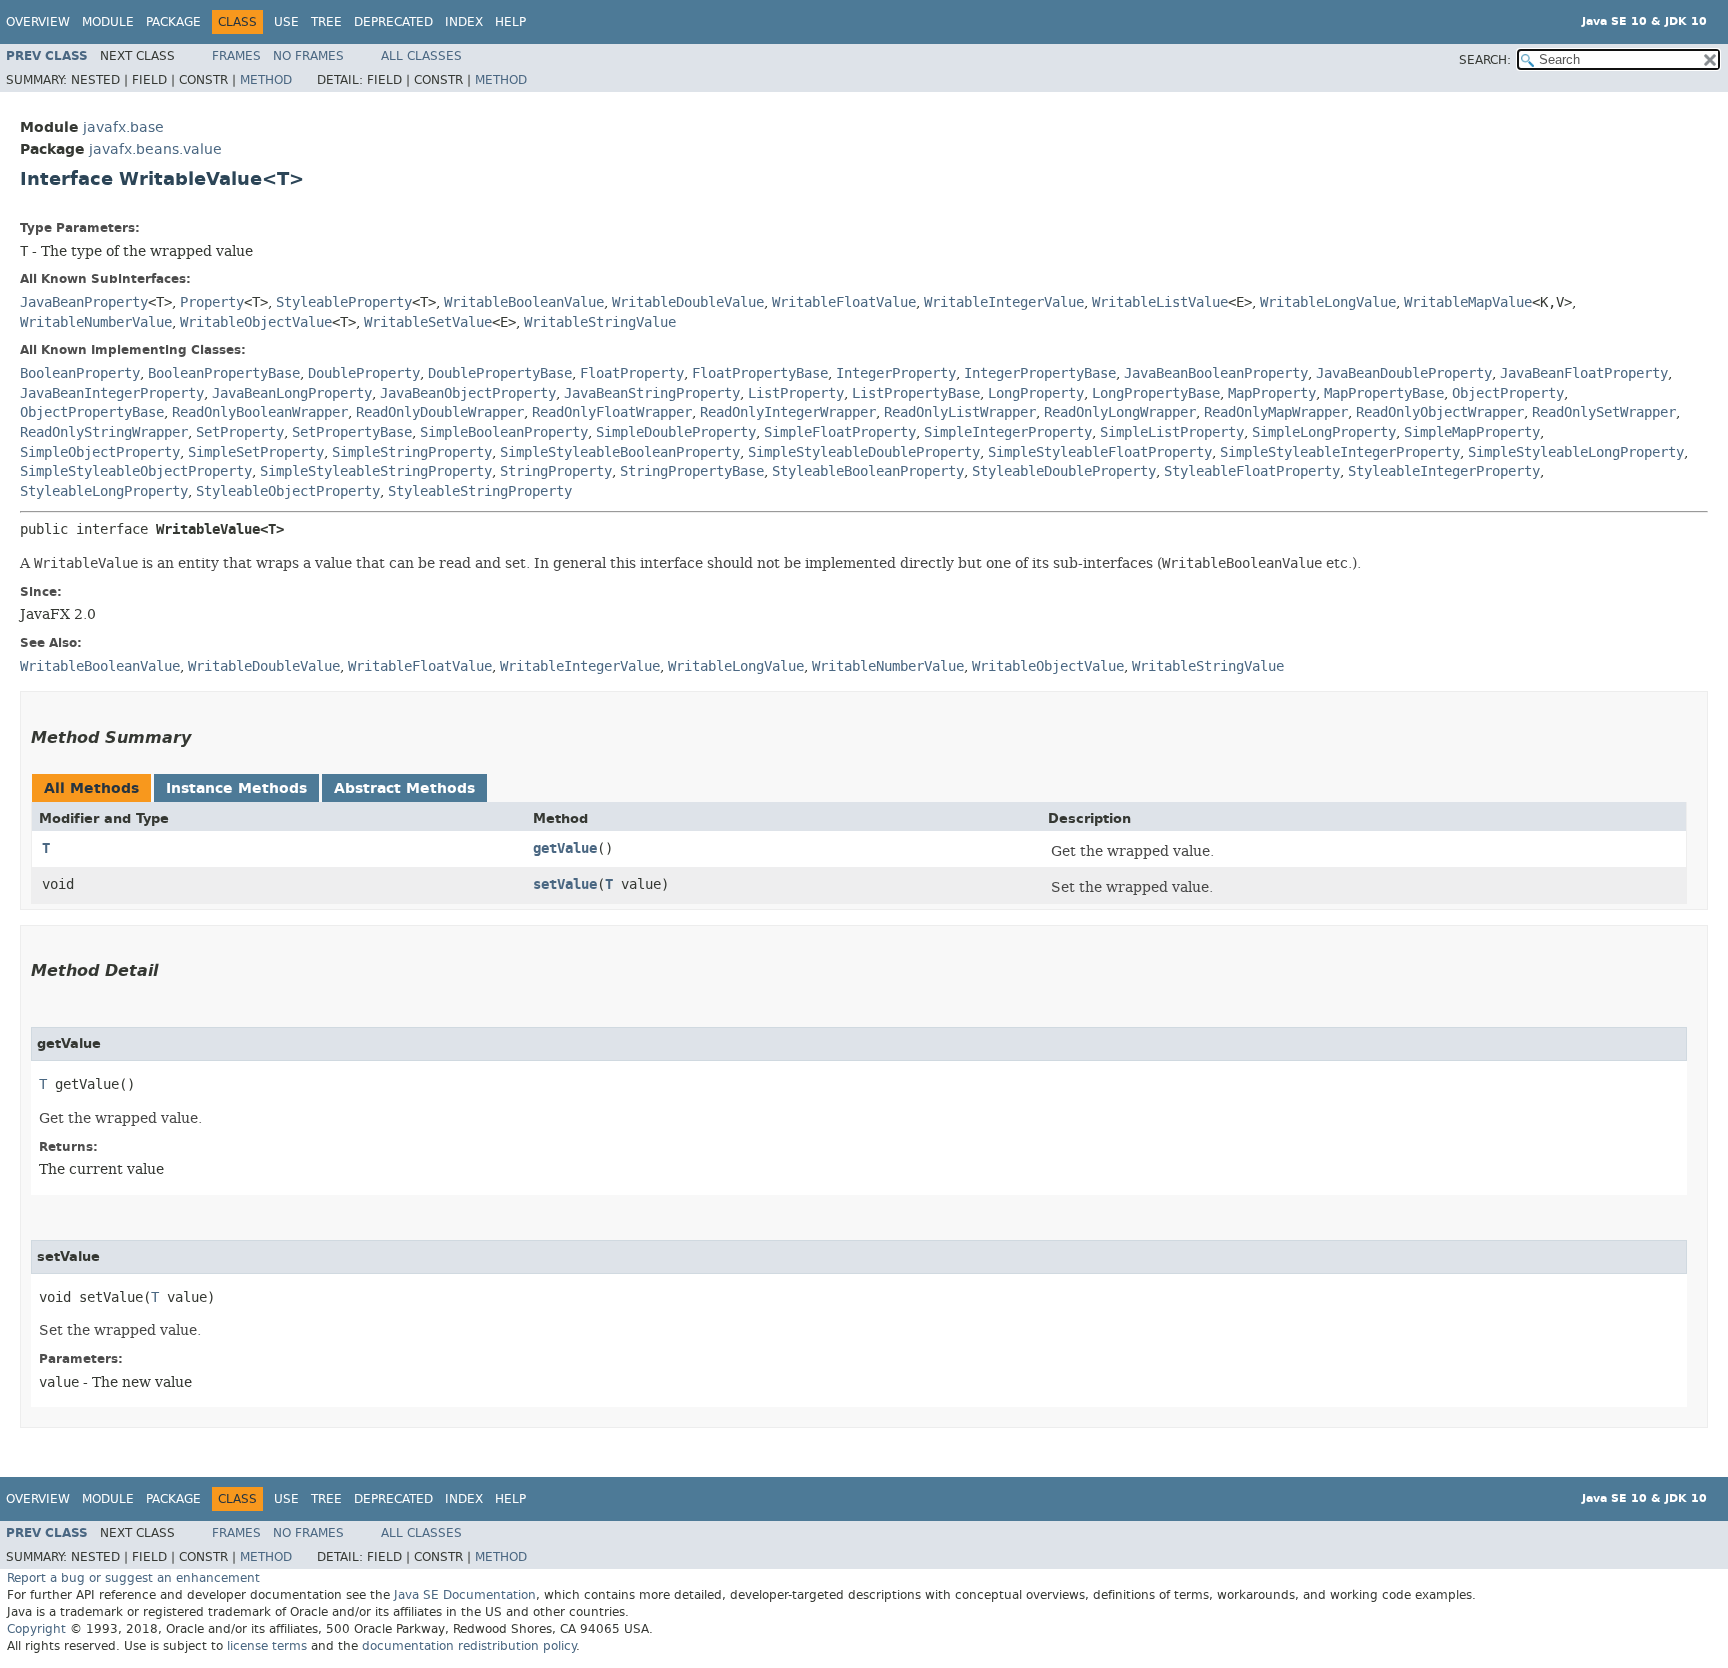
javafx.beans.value (155, 149)
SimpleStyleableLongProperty (1576, 452)
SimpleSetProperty (256, 452)
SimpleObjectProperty (100, 452)
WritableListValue (1160, 302)
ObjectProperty (1508, 393)
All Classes (421, 56)
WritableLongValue (1328, 302)
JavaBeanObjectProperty (468, 393)
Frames (236, 56)
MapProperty (1272, 393)
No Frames (308, 56)
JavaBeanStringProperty (652, 393)
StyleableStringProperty (480, 491)
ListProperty (796, 393)
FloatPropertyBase (760, 373)
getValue (565, 848)
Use (286, 22)
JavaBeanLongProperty (292, 393)
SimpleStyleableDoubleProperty (864, 452)
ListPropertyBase (916, 393)
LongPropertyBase (1156, 393)
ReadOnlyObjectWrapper (1440, 412)
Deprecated (393, 22)
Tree (326, 22)
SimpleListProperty (1172, 432)
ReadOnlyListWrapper (960, 412)
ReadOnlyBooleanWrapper (260, 412)
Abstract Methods (404, 788)
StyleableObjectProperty (288, 491)
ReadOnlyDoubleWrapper (440, 412)
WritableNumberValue (96, 322)
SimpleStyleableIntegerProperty (1340, 452)
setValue (565, 884)
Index (464, 22)
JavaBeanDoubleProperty (1404, 373)
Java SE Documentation (465, 1595)
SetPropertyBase (352, 432)
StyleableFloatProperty (1252, 471)
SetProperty (240, 432)
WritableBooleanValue (524, 302)
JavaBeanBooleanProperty (1216, 373)
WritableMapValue (1468, 302)
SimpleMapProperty (1472, 432)
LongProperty (1036, 393)
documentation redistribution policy (469, 1646)
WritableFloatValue (844, 302)
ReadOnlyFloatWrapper (612, 412)
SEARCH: (1485, 60)
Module (108, 22)
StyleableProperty (344, 302)
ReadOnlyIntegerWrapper (788, 412)
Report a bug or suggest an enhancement (133, 1578)
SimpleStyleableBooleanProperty (620, 452)
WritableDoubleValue (688, 302)
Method (266, 80)
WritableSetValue (428, 322)
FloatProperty (632, 373)
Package (173, 22)
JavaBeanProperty (84, 302)
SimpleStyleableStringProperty (376, 471)
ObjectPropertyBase (92, 412)
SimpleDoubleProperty (676, 432)
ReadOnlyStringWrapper (104, 432)
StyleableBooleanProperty (868, 471)
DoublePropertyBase (500, 373)
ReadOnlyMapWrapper (1276, 412)
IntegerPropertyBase (1040, 373)
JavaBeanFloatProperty (1584, 373)
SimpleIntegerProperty (1008, 432)
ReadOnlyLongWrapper (1120, 412)
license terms (267, 1646)
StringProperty (556, 471)
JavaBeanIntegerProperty (112, 393)
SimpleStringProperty (412, 452)
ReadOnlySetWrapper (1604, 412)
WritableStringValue (600, 322)
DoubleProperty (364, 373)
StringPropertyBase (692, 471)
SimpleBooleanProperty (504, 432)
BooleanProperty (80, 373)
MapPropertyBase (1384, 393)
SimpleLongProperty (1324, 432)
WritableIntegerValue (1004, 302)
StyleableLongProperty (104, 491)
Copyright (36, 1629)
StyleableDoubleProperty (1064, 471)
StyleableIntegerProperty (1444, 471)
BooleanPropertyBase (224, 373)
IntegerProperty (896, 373)
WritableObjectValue (256, 322)
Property (212, 302)
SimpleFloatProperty (840, 432)
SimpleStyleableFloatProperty (1100, 452)
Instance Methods (236, 788)
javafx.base (123, 127)
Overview (38, 22)
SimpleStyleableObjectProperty (136, 471)
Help (510, 22)
